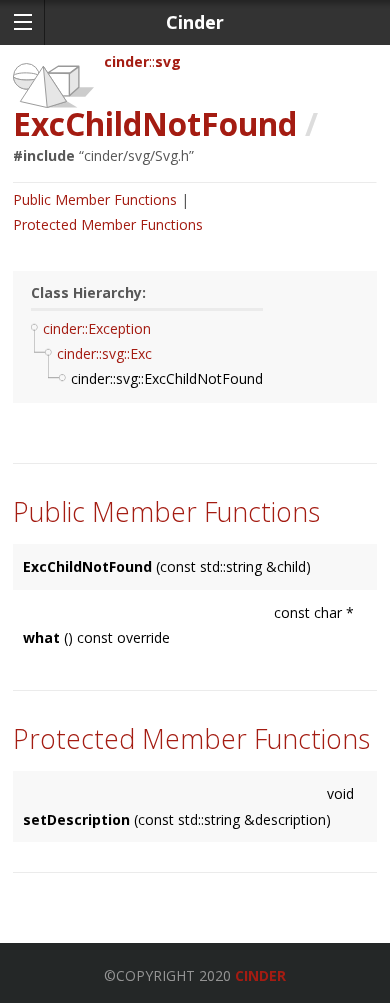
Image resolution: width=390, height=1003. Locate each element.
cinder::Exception (97, 328)
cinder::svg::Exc (104, 353)
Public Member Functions (95, 199)
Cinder (260, 975)
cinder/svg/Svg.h (136, 155)
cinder (126, 61)
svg (168, 61)
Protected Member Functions (108, 224)
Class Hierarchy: (88, 292)
